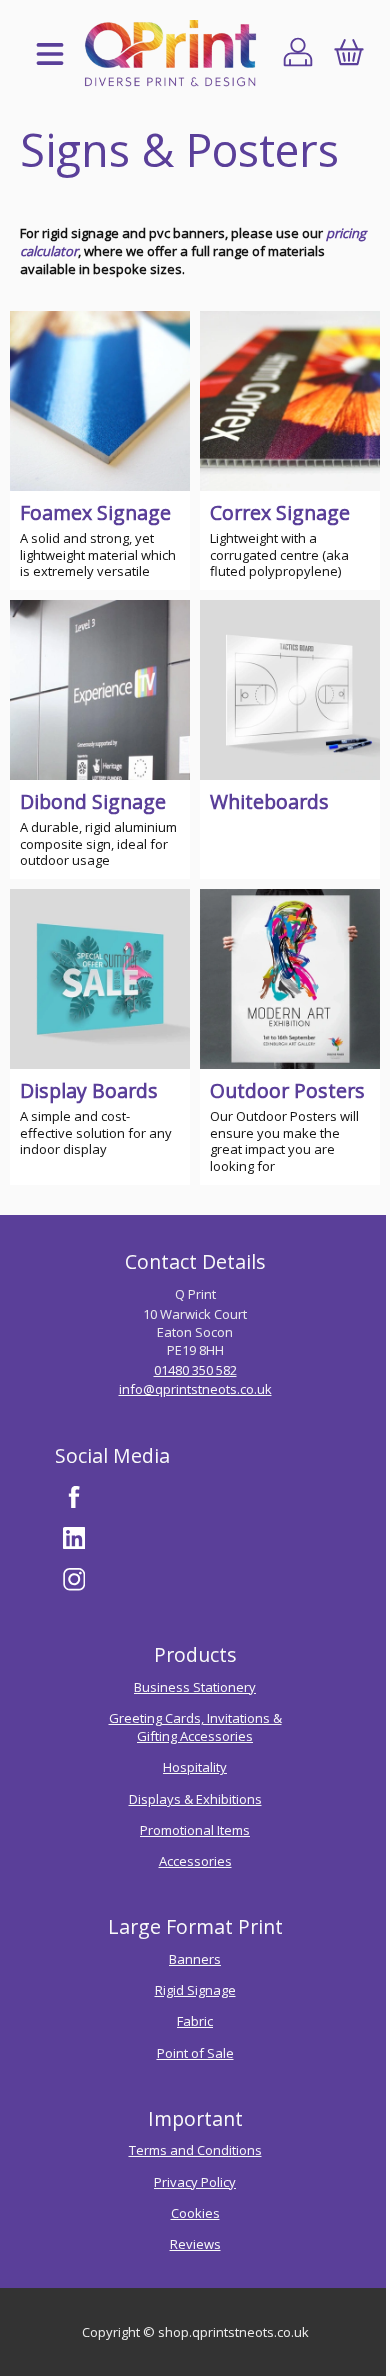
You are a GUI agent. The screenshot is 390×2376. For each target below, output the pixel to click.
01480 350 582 (195, 1370)
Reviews (195, 2244)
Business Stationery (195, 1687)
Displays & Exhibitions (195, 1799)
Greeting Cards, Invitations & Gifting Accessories (195, 1727)
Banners (195, 1959)
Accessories (195, 1861)
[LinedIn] (74, 1538)
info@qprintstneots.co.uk (195, 1389)
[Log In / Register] (298, 55)
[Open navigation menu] (50, 55)
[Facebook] (74, 1497)
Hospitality (195, 1767)
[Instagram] (74, 1580)
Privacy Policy (195, 2182)
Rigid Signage (195, 1990)
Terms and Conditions (195, 2150)
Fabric (195, 2021)
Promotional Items (195, 1830)
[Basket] (348, 55)
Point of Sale (195, 2053)
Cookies (195, 2213)
